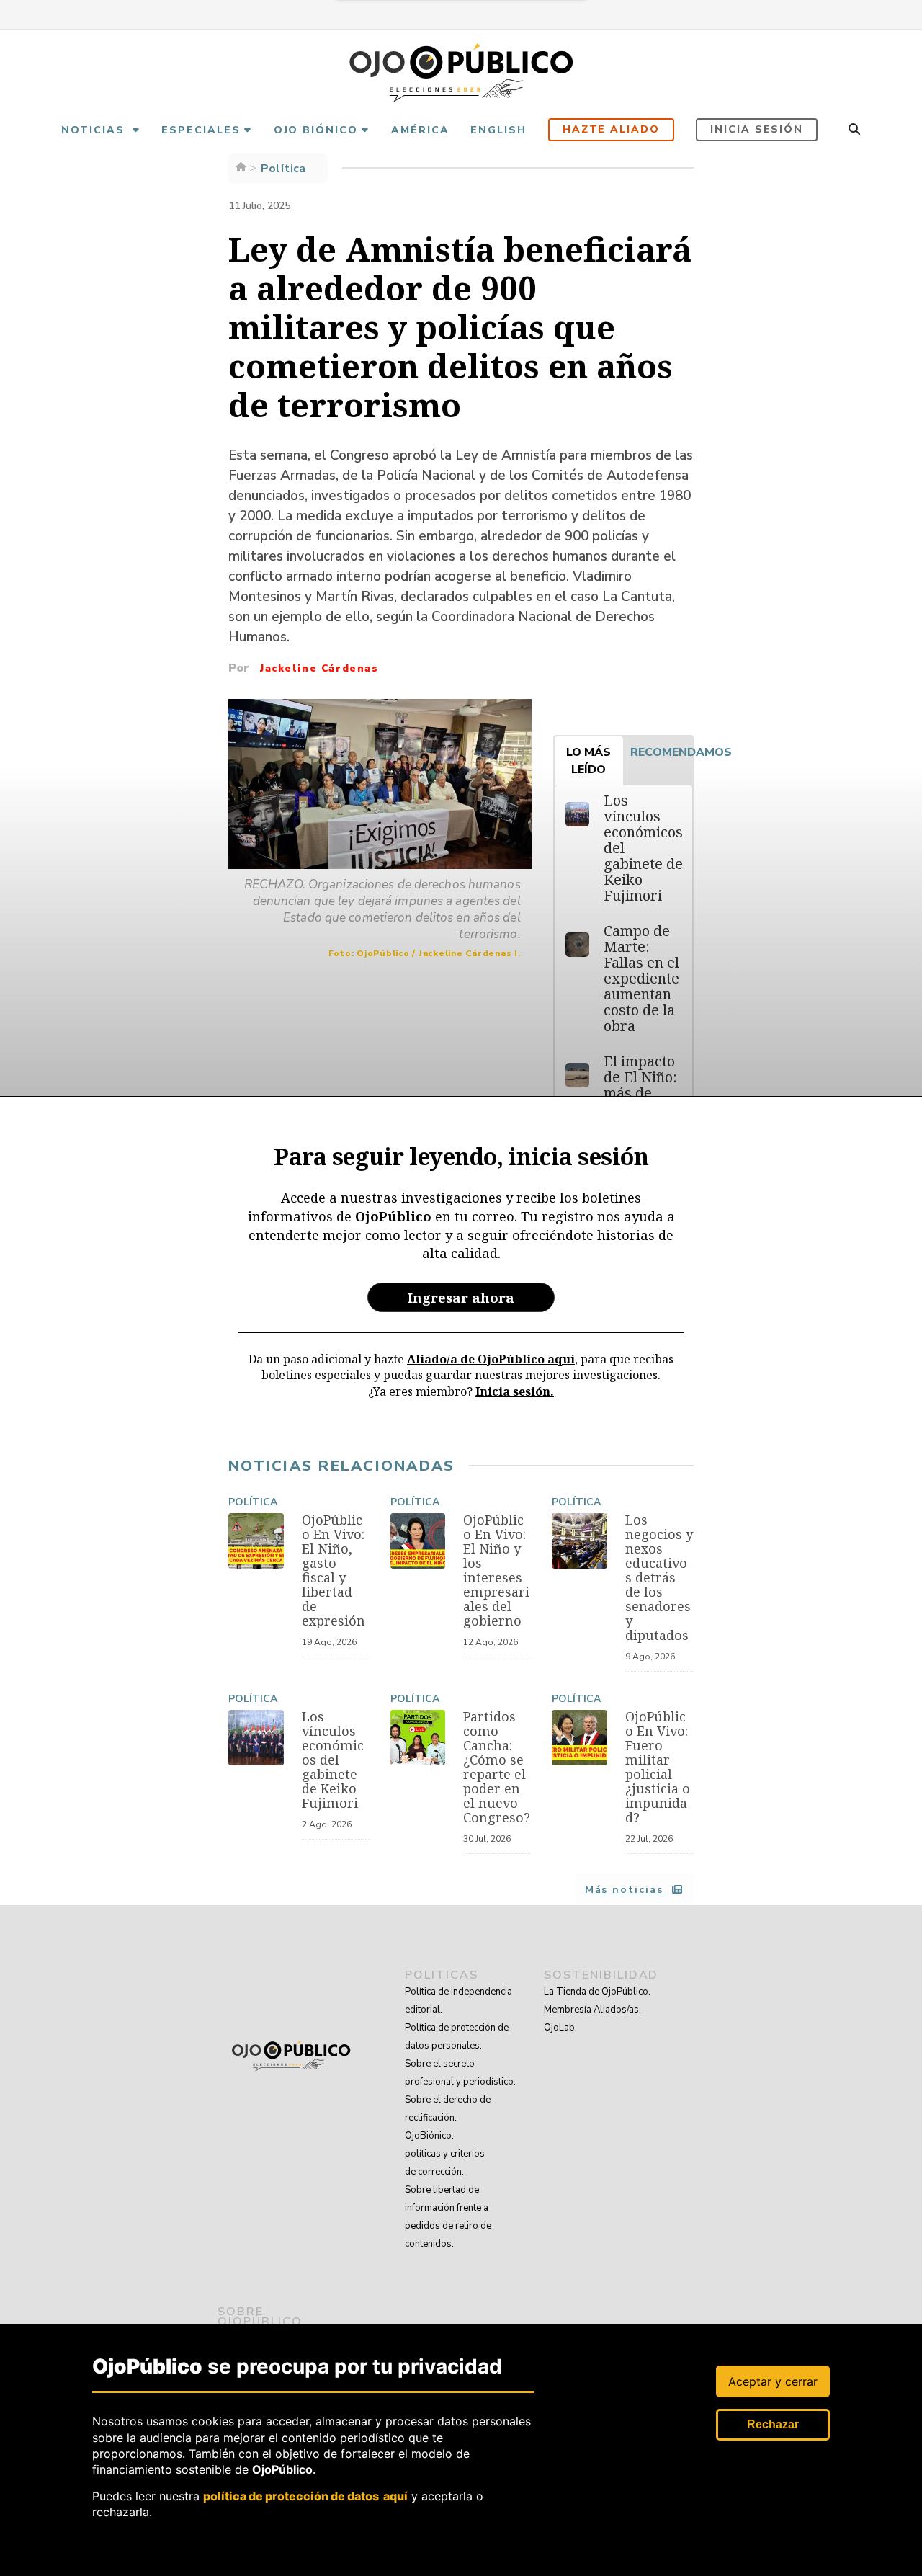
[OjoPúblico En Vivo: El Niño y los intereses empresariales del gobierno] (418, 1541)
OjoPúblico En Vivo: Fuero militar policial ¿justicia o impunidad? (658, 1767)
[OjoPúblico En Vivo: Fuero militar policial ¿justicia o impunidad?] (579, 1738)
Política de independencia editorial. (458, 2001)
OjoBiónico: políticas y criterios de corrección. (445, 2154)
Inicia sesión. (515, 1391)
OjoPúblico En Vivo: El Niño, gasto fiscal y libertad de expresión (334, 1570)
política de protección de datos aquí (305, 2496)
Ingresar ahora (461, 1297)
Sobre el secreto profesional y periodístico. (460, 2073)
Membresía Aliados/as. (592, 2010)
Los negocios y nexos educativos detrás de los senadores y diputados (659, 1577)
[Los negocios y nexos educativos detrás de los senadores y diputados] (579, 1541)
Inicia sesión (757, 129)
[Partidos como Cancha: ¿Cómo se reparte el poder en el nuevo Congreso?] (418, 1738)
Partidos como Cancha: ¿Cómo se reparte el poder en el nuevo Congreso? (497, 1767)
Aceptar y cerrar (773, 2381)
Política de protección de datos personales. (457, 2037)
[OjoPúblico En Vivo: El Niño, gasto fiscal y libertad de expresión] (256, 1541)
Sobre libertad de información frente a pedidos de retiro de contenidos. (448, 2217)
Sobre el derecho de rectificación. (448, 2109)
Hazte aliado (612, 129)
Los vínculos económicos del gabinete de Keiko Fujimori (333, 1760)
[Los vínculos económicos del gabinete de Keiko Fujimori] (256, 1738)
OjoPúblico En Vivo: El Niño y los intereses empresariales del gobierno (496, 1570)
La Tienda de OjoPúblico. (597, 1992)
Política (253, 1502)
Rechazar (773, 2424)
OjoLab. (560, 2028)
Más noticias (626, 1890)
